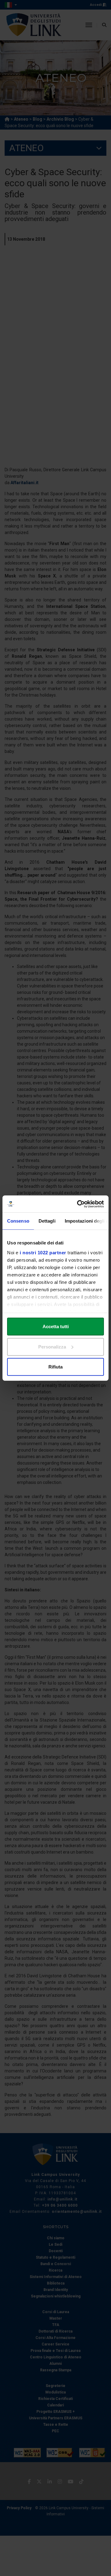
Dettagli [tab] (47, 1221)
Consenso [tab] (18, 1221)
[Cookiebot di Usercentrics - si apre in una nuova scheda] (78, 1204)
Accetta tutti (56, 1326)
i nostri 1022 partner (43, 1252)
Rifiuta (55, 1367)
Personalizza (52, 1346)
